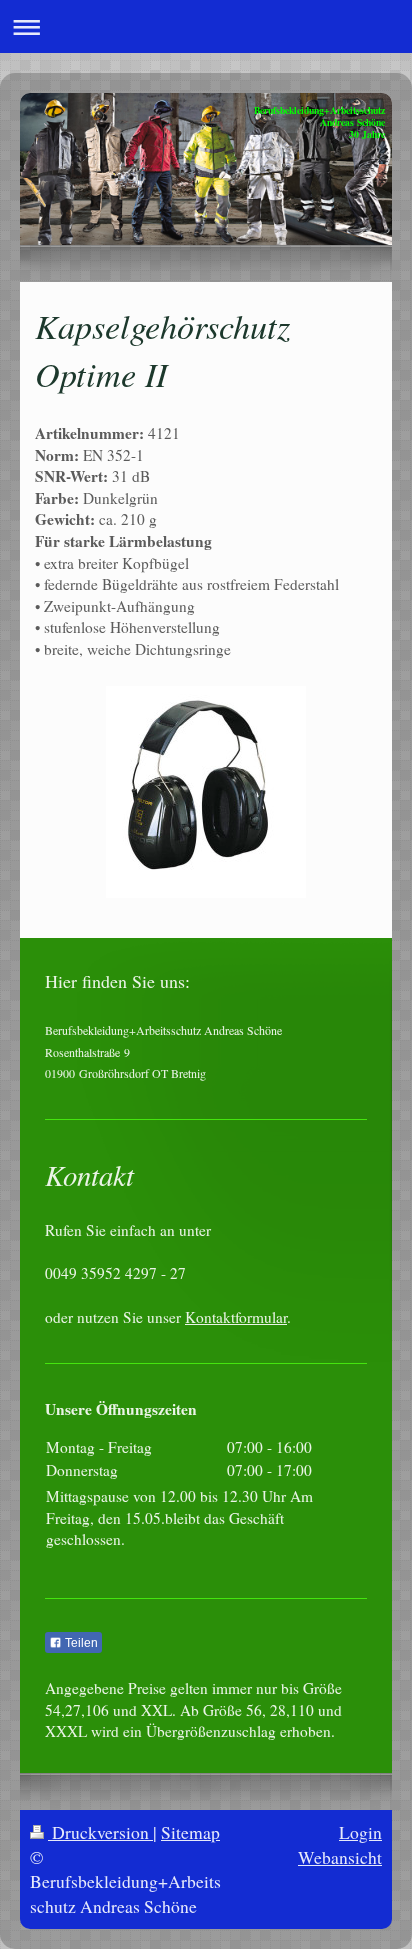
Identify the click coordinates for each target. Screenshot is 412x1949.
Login (360, 1832)
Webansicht (340, 1857)
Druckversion (100, 1832)
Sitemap (190, 1832)
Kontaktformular (236, 1317)
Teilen (80, 1643)
